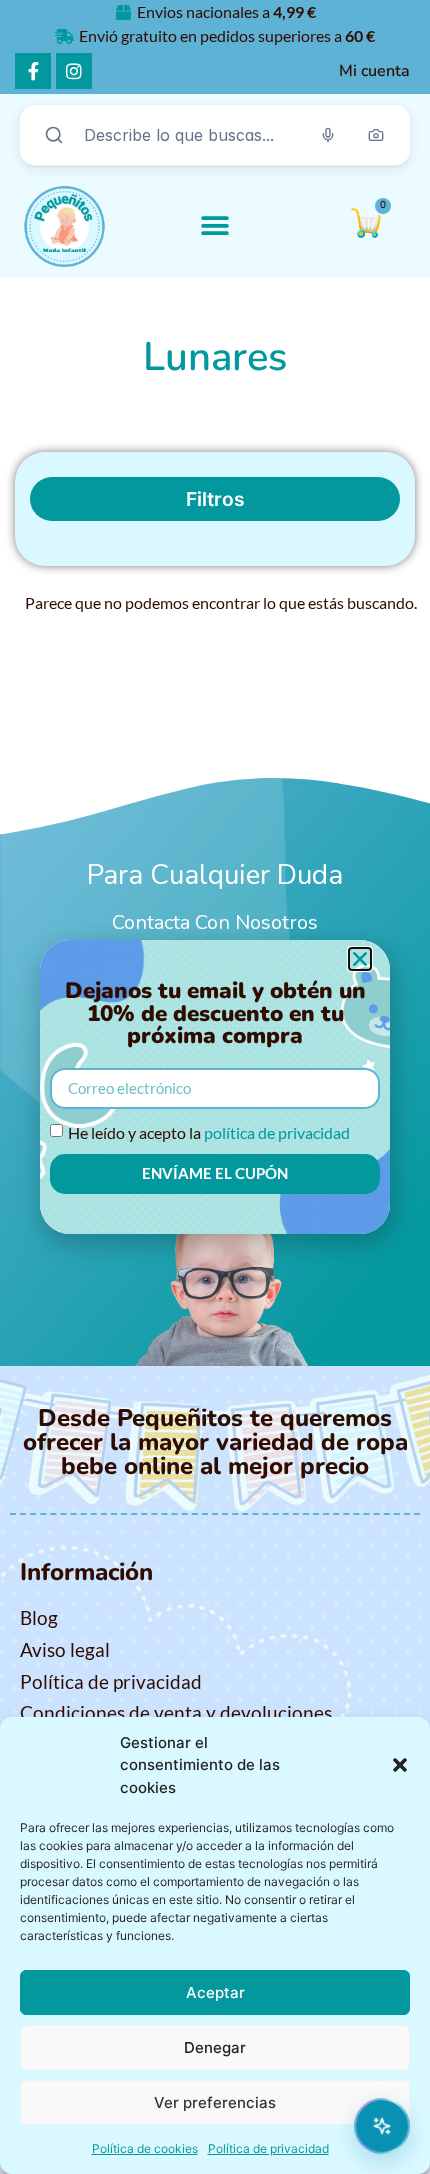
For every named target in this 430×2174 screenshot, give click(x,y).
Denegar (215, 2047)
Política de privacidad (268, 2148)
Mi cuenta (374, 71)
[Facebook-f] (33, 71)
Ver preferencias (215, 2102)
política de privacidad (277, 1131)
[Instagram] (74, 71)
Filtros (215, 499)
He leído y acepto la (209, 1131)
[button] (400, 1765)
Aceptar (215, 1992)
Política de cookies (145, 2148)
